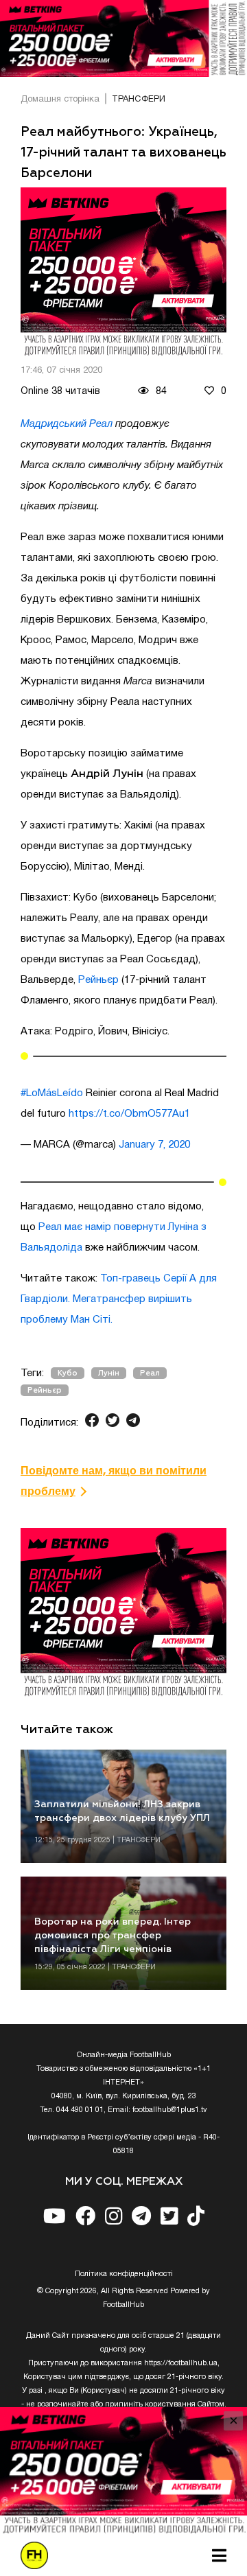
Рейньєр (98, 980)
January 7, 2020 (154, 1145)
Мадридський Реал (67, 424)
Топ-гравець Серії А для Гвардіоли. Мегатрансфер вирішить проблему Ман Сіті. (119, 1299)
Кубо (68, 1373)
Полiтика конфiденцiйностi (124, 2274)
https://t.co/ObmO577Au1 (129, 1114)
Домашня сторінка (60, 100)
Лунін (109, 1373)
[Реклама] (123, 38)
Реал (150, 1373)
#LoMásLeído (52, 1093)
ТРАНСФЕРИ (139, 100)
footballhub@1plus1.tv (170, 2110)
